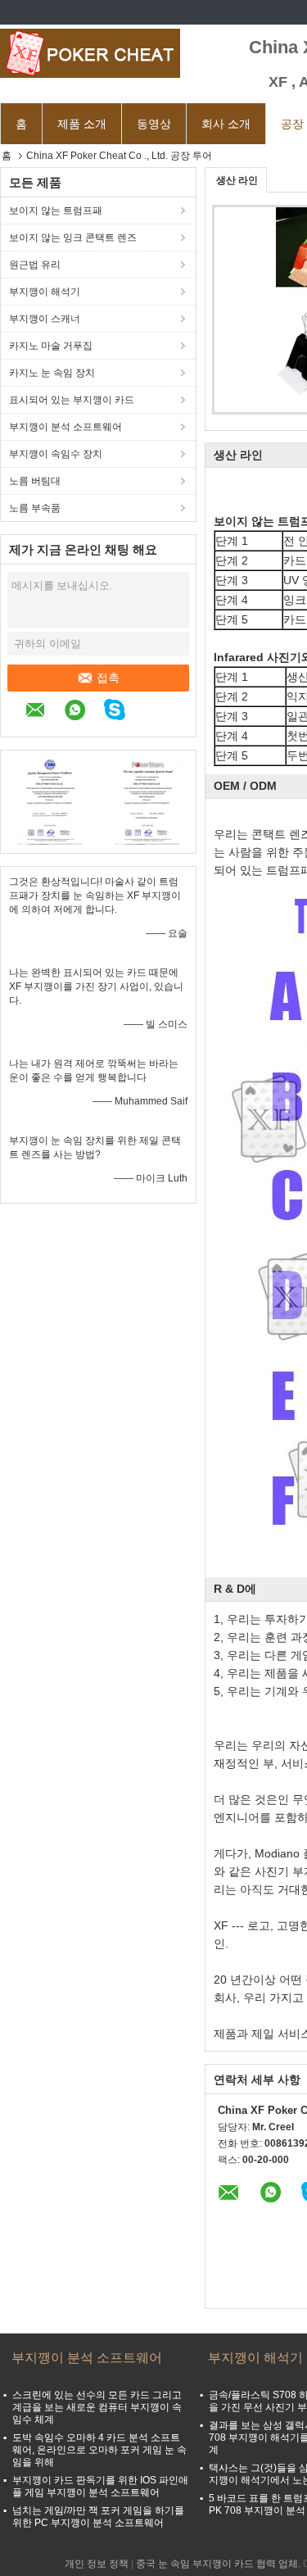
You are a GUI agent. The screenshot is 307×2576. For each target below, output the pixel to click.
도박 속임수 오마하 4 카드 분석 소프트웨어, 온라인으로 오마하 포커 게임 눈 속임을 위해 (99, 2450)
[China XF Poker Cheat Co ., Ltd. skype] (123, 712)
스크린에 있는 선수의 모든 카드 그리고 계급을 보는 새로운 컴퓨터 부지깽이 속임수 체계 (97, 2407)
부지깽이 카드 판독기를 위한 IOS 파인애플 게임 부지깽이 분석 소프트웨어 (100, 2486)
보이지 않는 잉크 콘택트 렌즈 (73, 238)
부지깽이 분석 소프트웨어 (65, 427)
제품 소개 (82, 124)
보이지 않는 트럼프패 (56, 211)
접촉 (108, 678)
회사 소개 (226, 124)
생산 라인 (237, 180)
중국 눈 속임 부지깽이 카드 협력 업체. (219, 2564)
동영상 (154, 124)
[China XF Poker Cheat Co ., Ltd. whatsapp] (83, 712)
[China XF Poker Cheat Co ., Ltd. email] (44, 712)
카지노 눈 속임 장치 (52, 373)
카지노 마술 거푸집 (51, 346)
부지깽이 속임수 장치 (56, 454)
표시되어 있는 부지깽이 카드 (72, 400)
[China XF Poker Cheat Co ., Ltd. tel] (152, 712)
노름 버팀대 (35, 481)
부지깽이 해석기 (45, 292)
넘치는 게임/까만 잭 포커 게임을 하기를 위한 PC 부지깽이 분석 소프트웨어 (98, 2517)
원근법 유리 (35, 265)
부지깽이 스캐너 (45, 319)
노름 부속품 (35, 508)
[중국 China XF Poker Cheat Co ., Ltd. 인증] (50, 800)
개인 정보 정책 (97, 2564)
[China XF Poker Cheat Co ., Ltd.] (90, 53)
